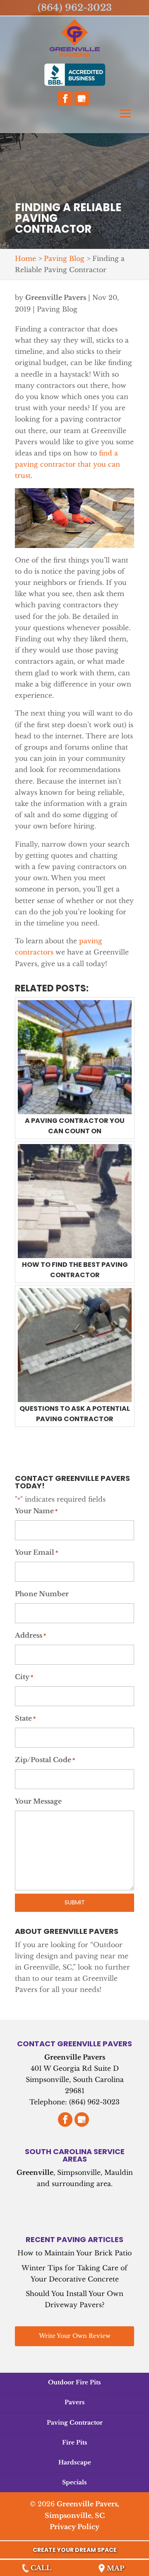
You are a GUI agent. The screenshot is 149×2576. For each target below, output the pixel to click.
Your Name (36, 1511)
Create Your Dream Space (75, 2550)
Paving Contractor (75, 2423)
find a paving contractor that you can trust (67, 464)
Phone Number (42, 1594)
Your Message (38, 1801)
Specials (74, 2482)
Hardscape (75, 2462)
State (25, 1718)
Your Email (36, 1552)
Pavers (75, 2402)
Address (30, 1635)
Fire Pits (75, 2442)
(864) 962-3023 (75, 8)
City (24, 1677)
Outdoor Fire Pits (74, 2382)
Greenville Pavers (56, 297)
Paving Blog (57, 309)
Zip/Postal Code (45, 1760)
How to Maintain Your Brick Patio (74, 2253)
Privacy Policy (74, 2527)
